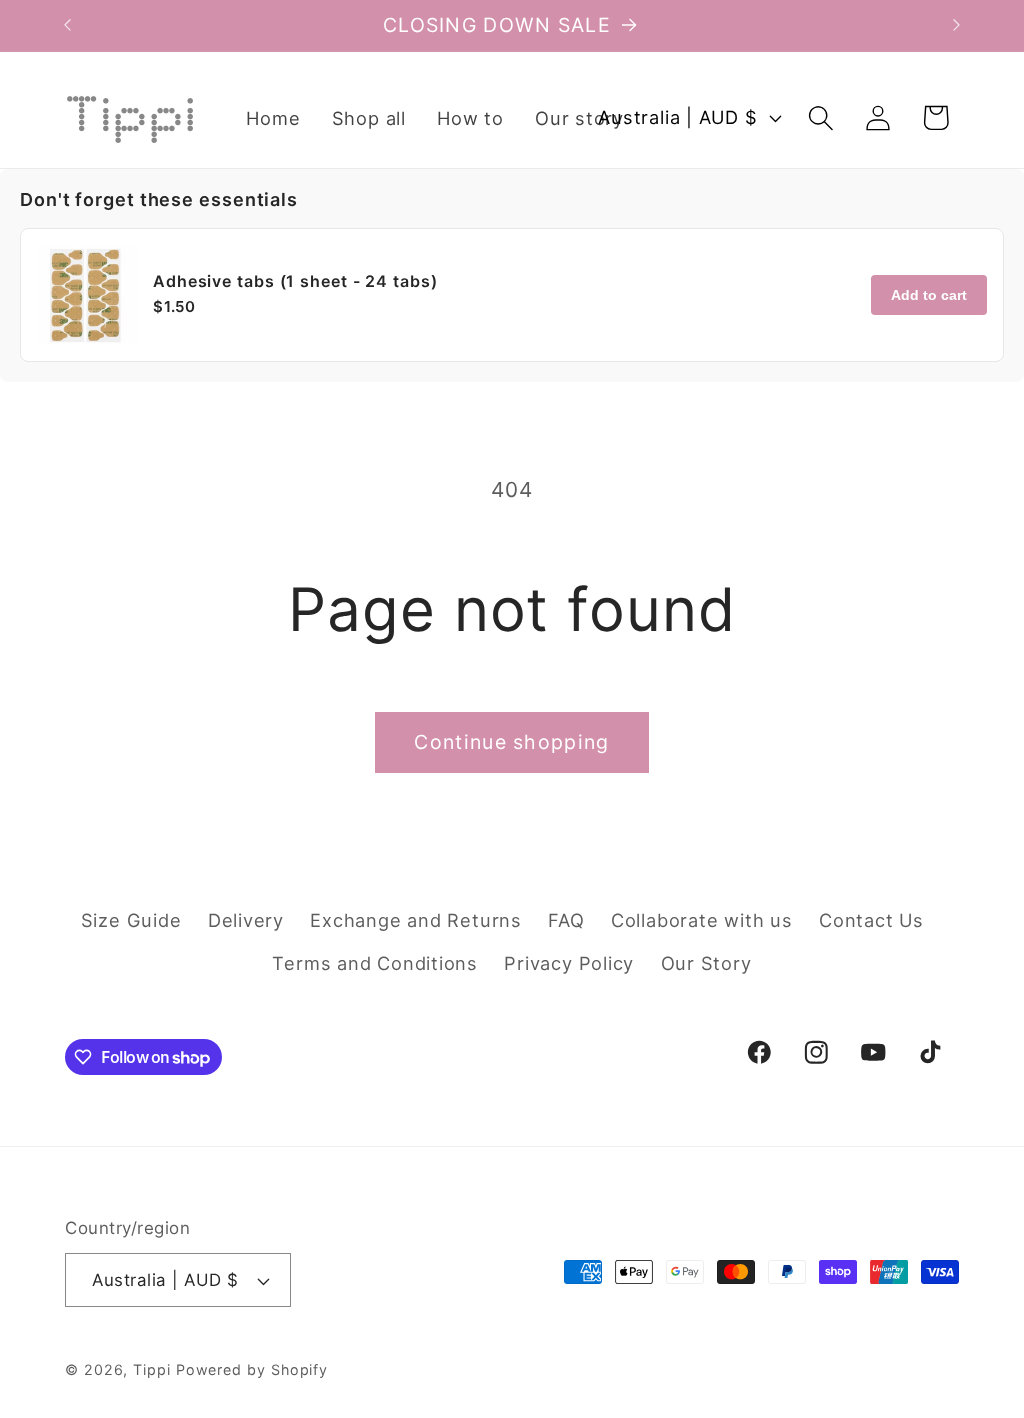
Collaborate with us (702, 920)
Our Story (706, 963)
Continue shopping (511, 742)
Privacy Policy (569, 963)
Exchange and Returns (416, 920)
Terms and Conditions (375, 963)
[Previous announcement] (68, 25)
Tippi (152, 1369)
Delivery (246, 920)
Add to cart (929, 295)
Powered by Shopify (252, 1369)
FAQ (566, 920)
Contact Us (871, 920)
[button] (821, 117)
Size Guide (131, 920)
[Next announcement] (957, 25)
